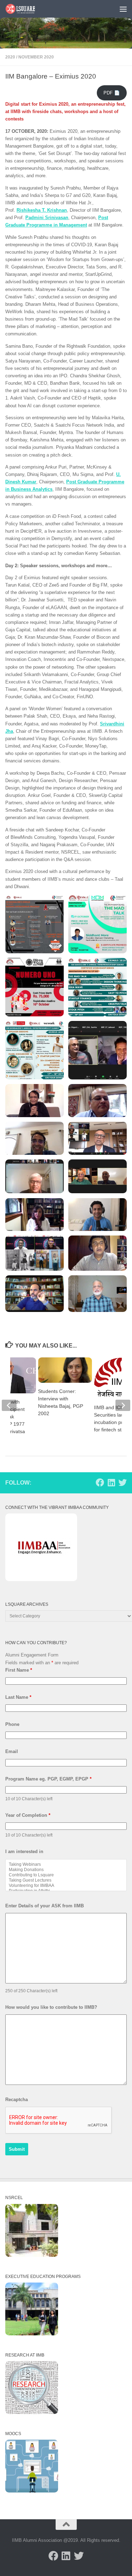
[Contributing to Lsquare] (66, 1875)
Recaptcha (17, 2100)
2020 (10, 57)
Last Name (18, 1697)
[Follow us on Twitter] (122, 1482)
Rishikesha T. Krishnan (42, 210)
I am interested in (24, 1851)
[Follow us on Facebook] (100, 1482)
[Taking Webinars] (66, 1865)
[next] (123, 1405)
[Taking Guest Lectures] (66, 1880)
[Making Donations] (66, 1870)
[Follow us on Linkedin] (111, 1482)
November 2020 (36, 57)
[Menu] (123, 9)
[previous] (9, 1405)
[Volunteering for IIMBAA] (66, 1886)
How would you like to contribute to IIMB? (51, 2007)
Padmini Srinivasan (47, 218)
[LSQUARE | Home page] (26, 9)
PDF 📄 (112, 93)
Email (12, 1751)
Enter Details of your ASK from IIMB (45, 1906)
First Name (19, 1670)
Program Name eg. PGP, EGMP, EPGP (48, 1779)
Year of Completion (28, 1815)
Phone (12, 1724)
